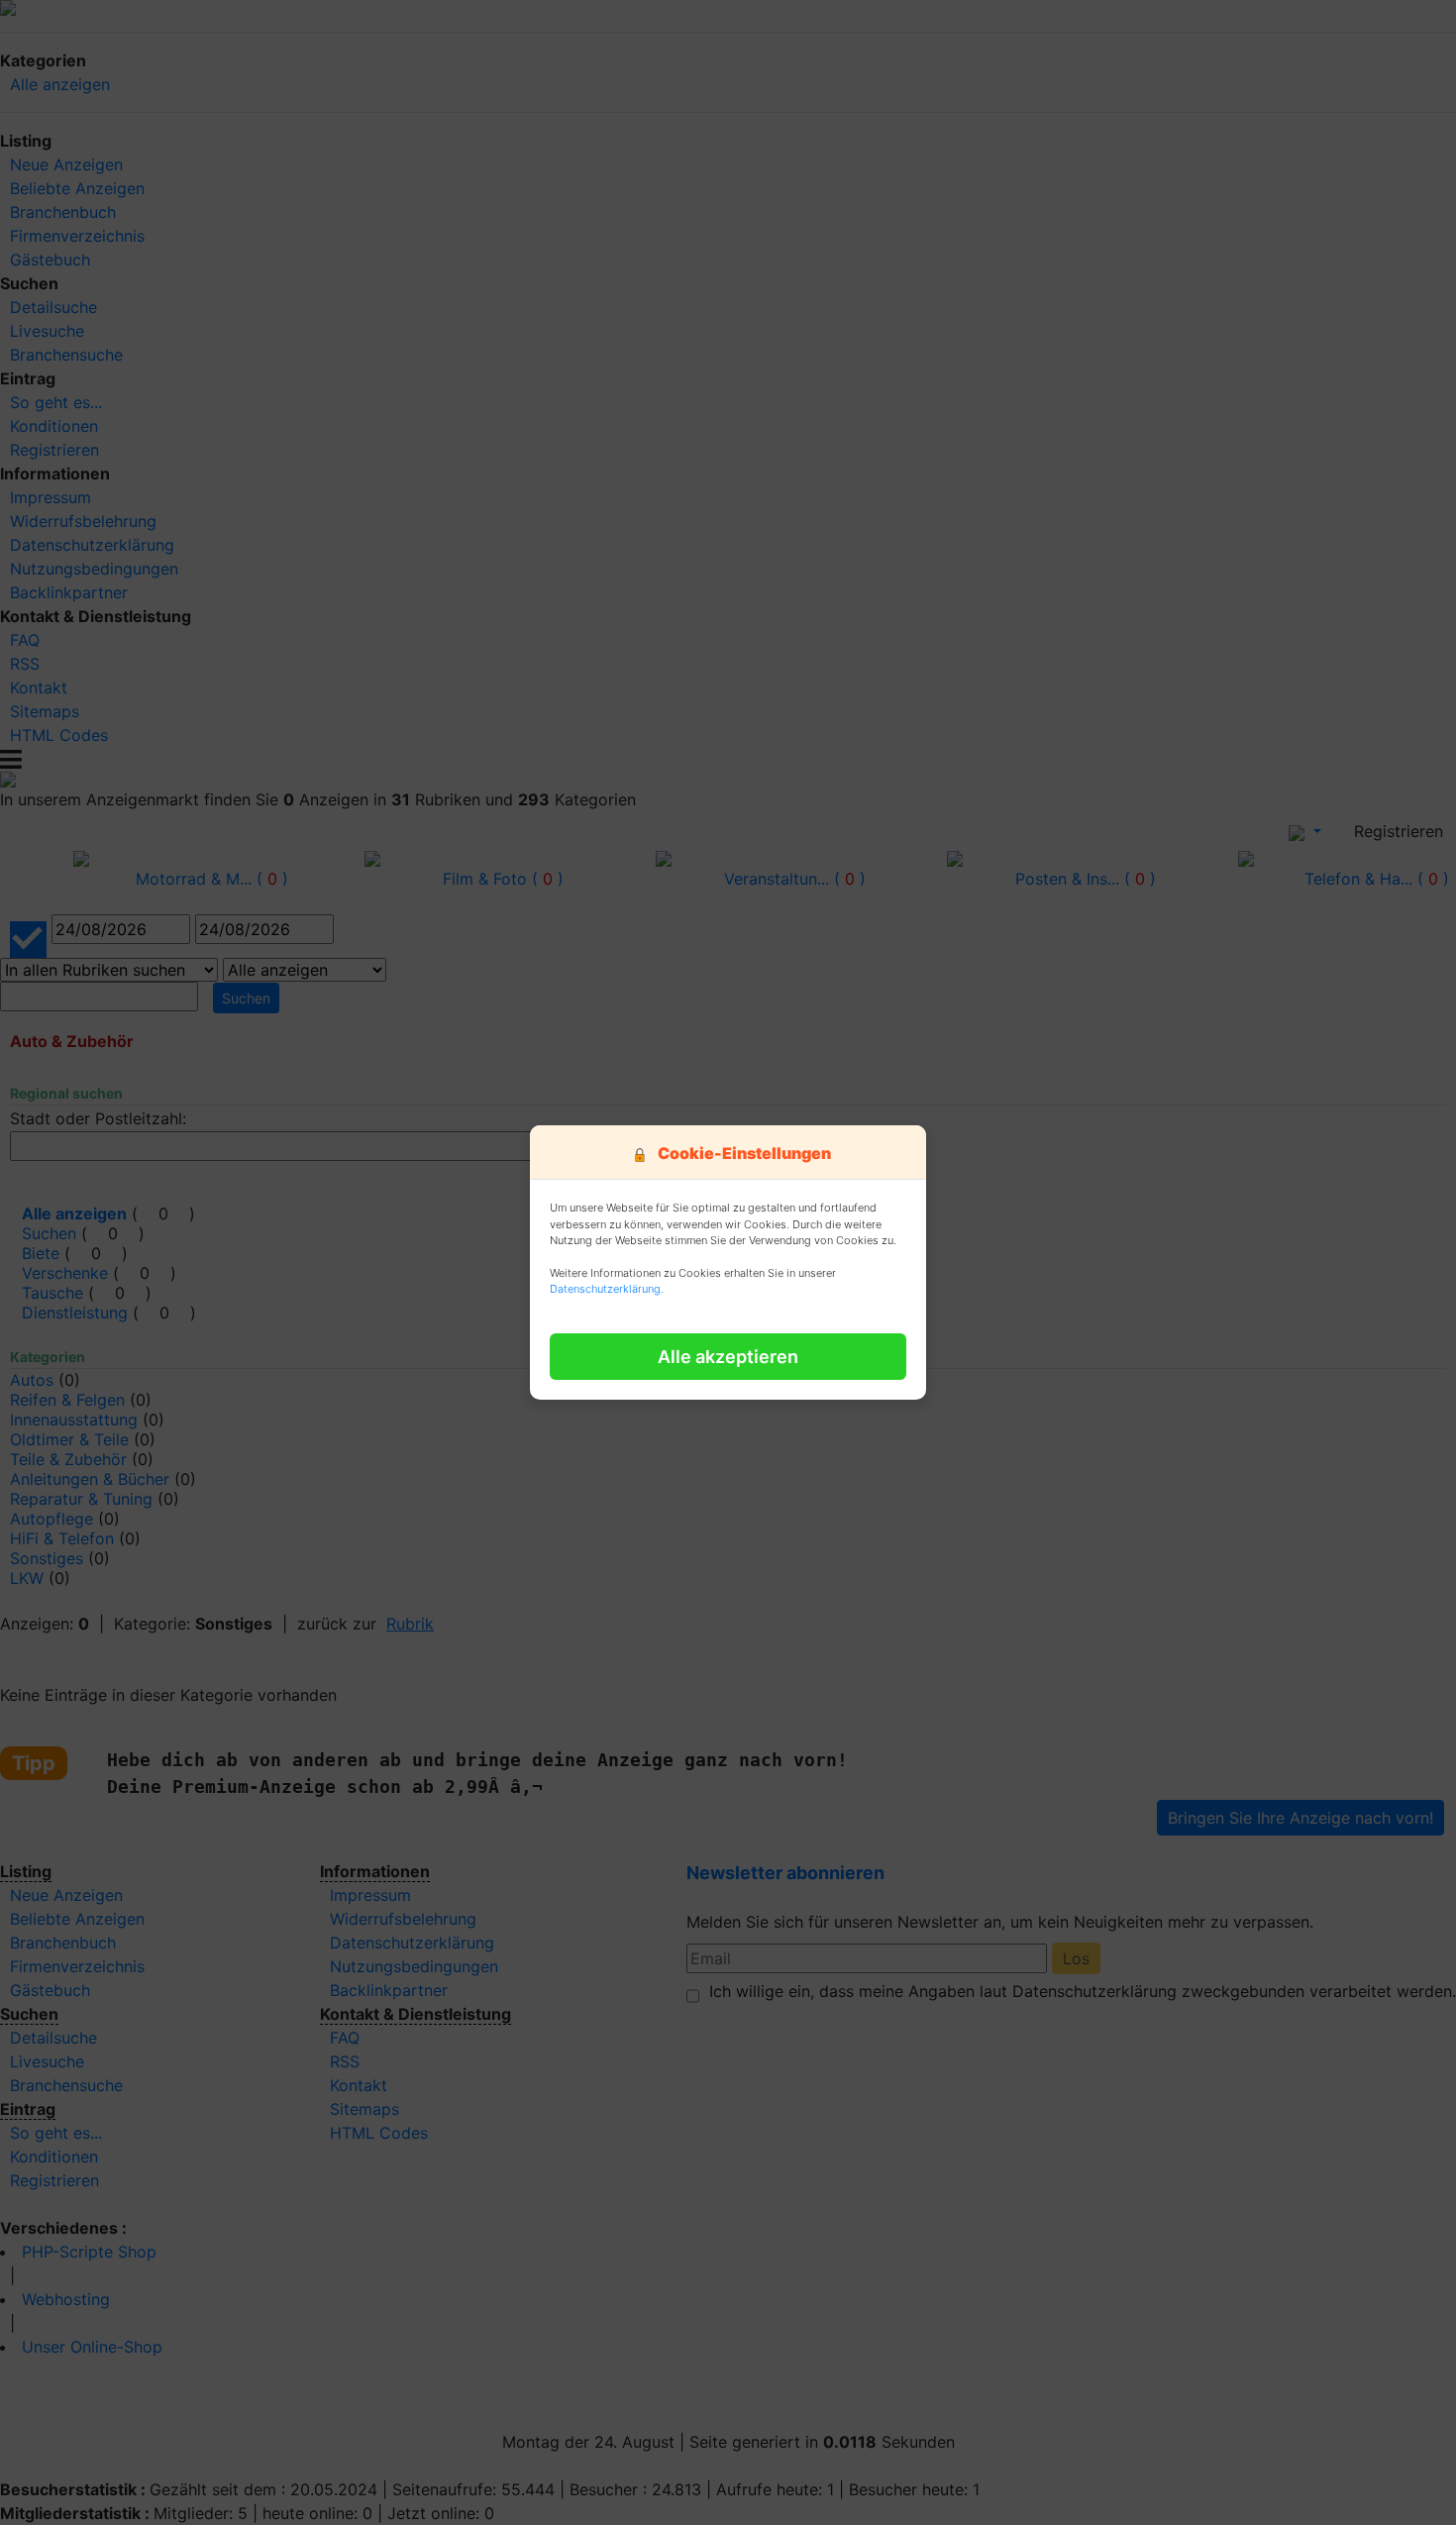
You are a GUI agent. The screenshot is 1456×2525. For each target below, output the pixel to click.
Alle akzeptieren (728, 1357)
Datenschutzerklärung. (607, 1289)
